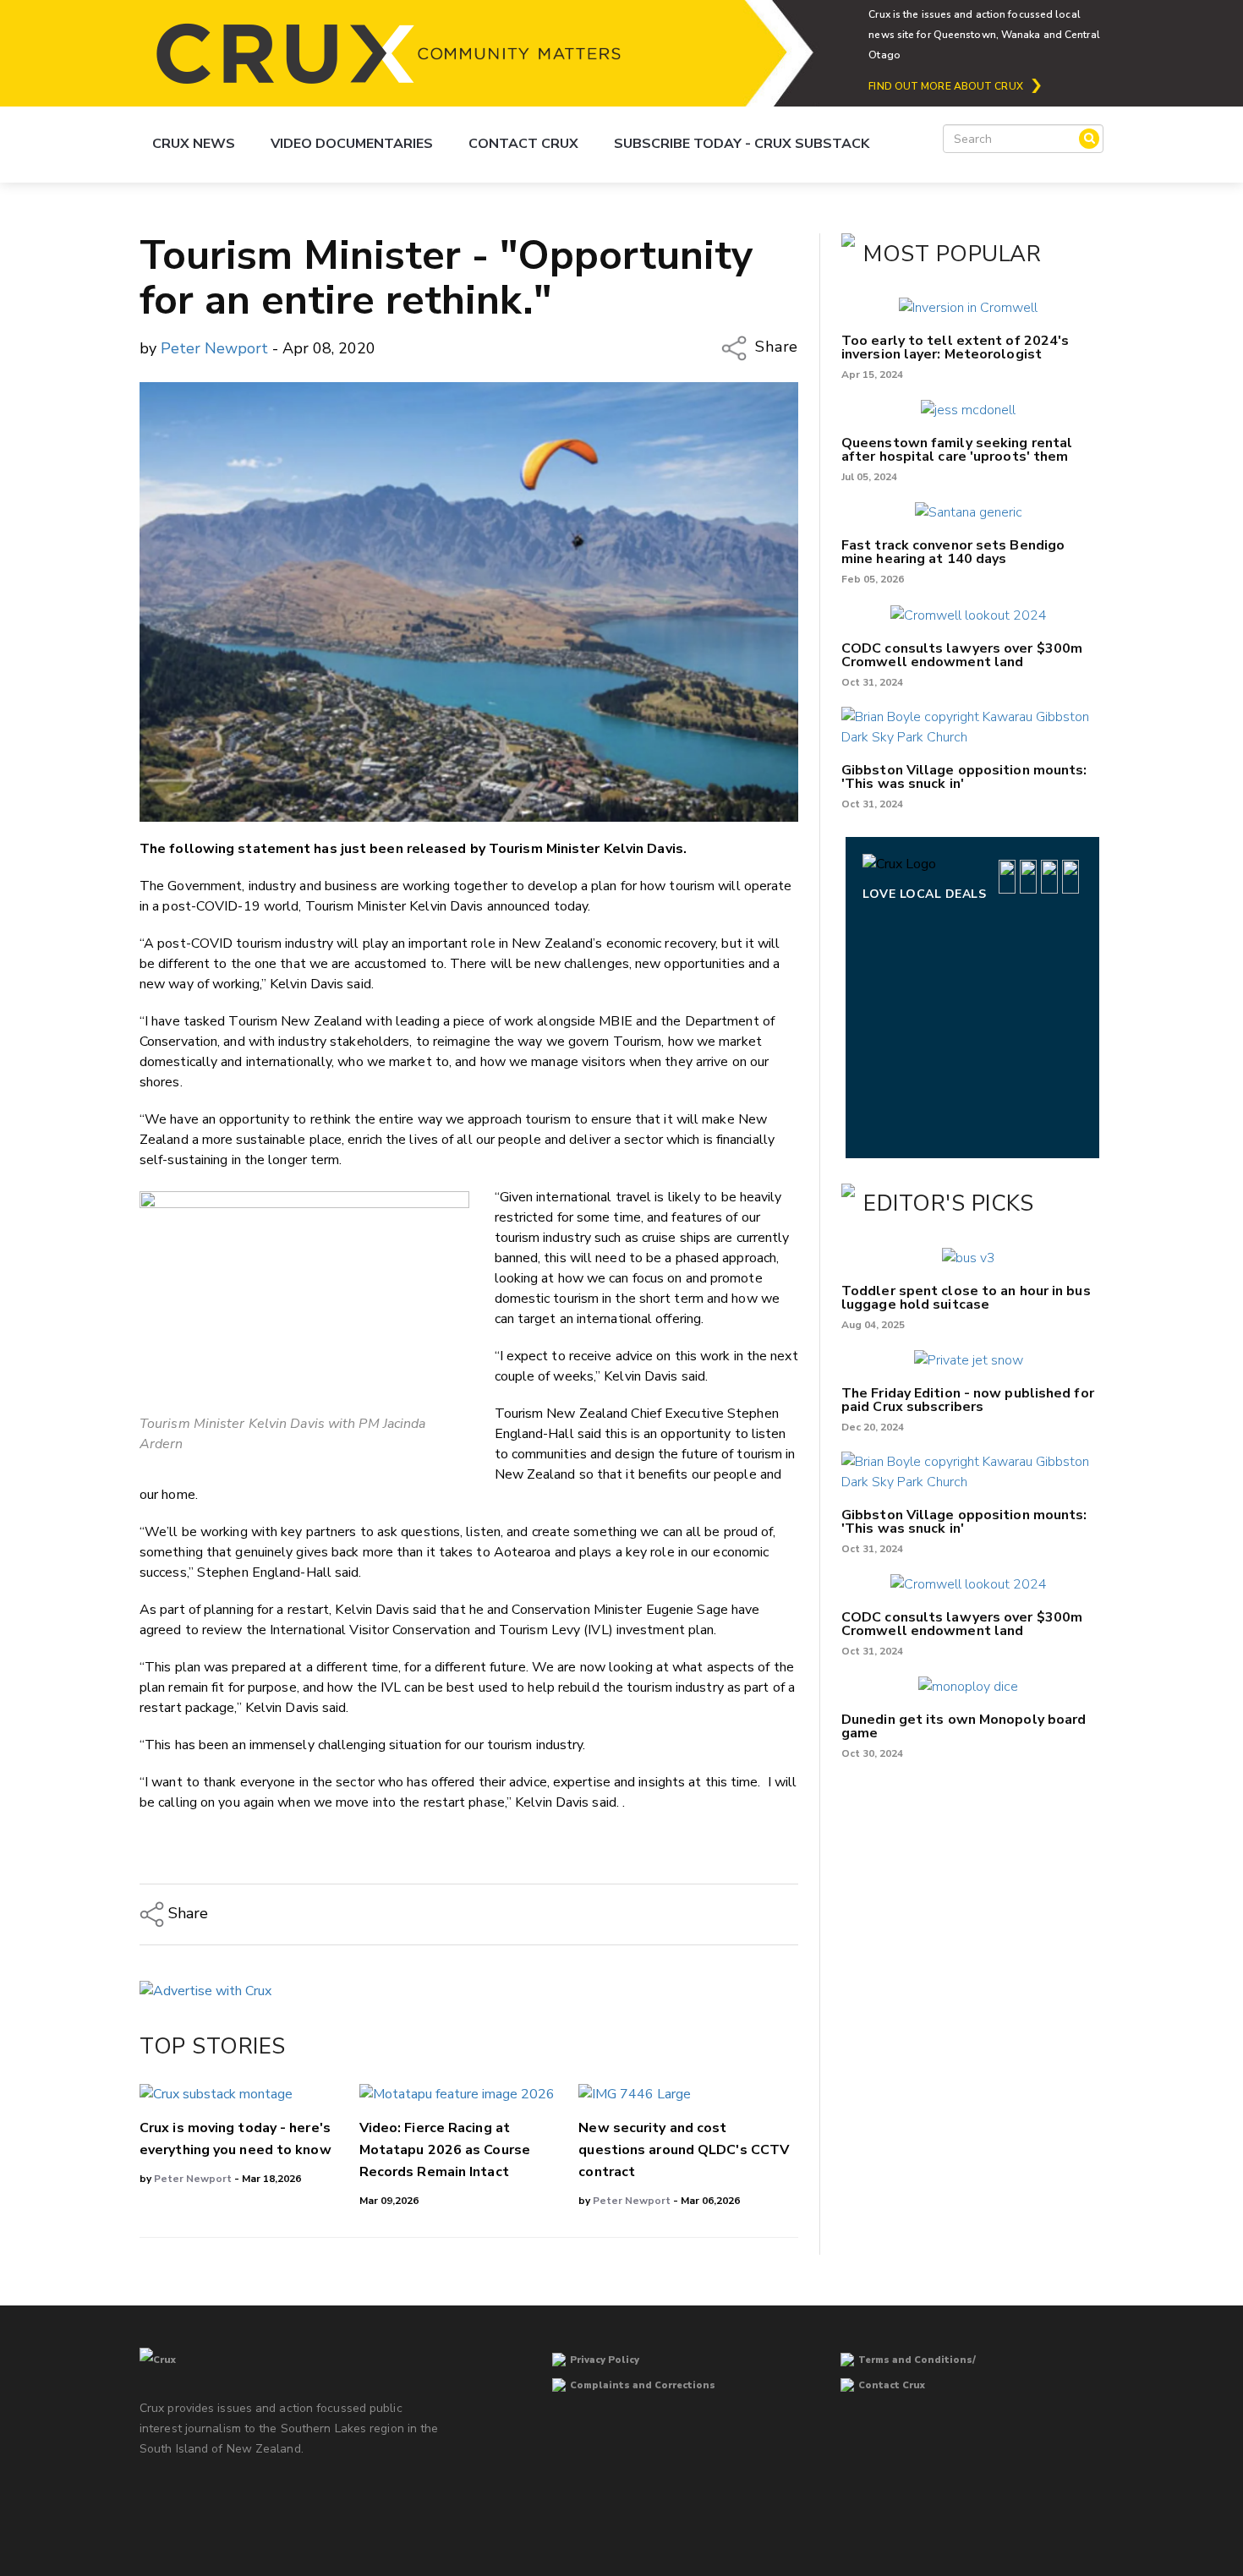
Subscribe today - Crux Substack (742, 144)
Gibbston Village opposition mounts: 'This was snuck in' (964, 777)
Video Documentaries (352, 144)
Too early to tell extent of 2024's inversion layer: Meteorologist (955, 347)
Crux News (194, 144)
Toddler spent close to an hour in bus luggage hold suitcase (966, 1298)
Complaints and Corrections (643, 2385)
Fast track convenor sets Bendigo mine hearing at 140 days (953, 552)
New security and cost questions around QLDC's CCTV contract (684, 2150)
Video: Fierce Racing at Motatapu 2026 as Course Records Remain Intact (445, 2150)
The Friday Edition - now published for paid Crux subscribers (968, 1400)
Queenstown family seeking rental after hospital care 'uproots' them (957, 450)
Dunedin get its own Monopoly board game (964, 1726)
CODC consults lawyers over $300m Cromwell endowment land (962, 655)
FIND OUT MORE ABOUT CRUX (945, 86)
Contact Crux (523, 144)
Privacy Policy (605, 2360)
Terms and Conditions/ (917, 2360)
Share (775, 347)
